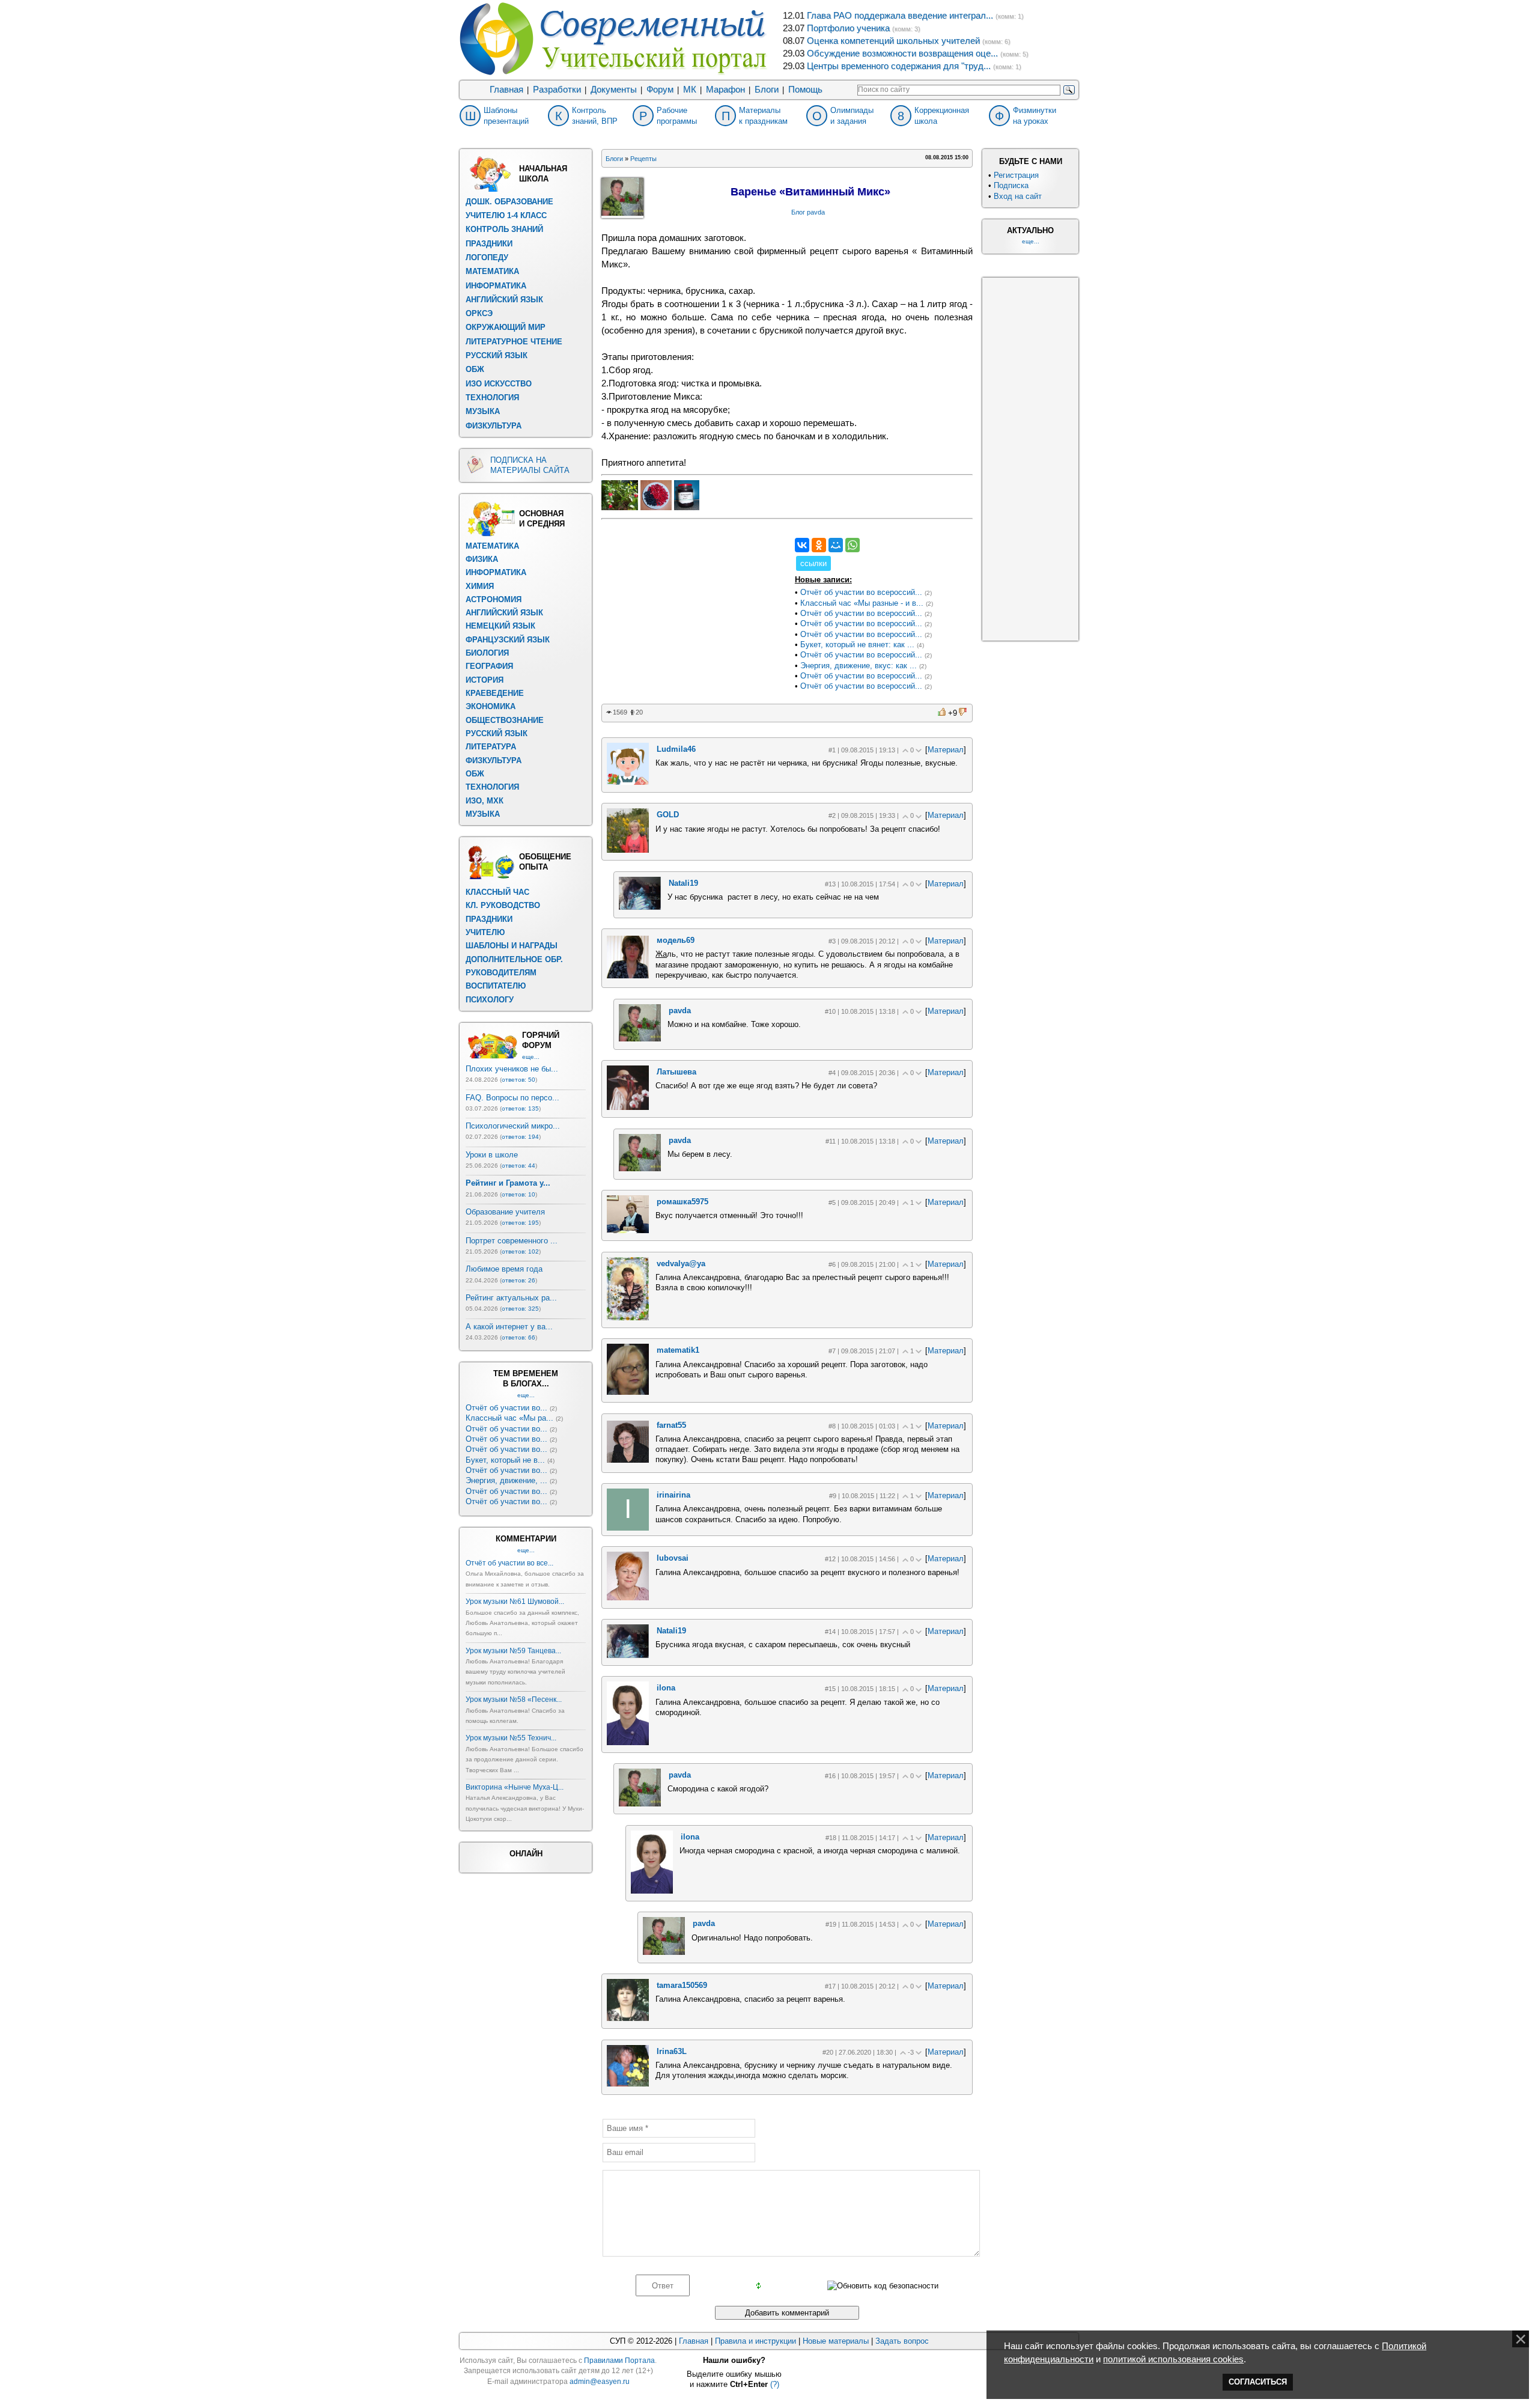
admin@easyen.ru (600, 2382)
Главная (506, 90)
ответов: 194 (520, 1137)
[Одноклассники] (819, 545)
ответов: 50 (518, 1080)
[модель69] (628, 976)
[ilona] (628, 1742)
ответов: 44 (518, 1166)
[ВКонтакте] (802, 545)
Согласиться (1258, 2382)
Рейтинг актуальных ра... (511, 1298)
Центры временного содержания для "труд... (899, 66)
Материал (946, 750)
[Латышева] (628, 1107)
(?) (775, 2384)
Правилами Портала (619, 2361)
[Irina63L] (628, 2084)
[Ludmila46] (628, 782)
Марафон (725, 90)
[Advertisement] (691, 613)
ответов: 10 (518, 1194)
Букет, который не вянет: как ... (857, 645)
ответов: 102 (520, 1251)
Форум (660, 90)
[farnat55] (628, 1460)
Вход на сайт (1018, 196)
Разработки (557, 90)
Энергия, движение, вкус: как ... (859, 666)
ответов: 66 (518, 1337)
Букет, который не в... (505, 1460)
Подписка (1011, 185)
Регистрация (1016, 175)
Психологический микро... (513, 1126)
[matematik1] (628, 1392)
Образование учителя (505, 1212)
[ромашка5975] (628, 1230)
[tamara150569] (628, 2018)
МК (690, 90)
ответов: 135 (520, 1108)
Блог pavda (808, 212)
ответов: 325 (520, 1309)
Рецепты (643, 159)
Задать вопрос (902, 2341)
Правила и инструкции (755, 2341)
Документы (614, 90)
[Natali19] (640, 907)
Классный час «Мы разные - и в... (862, 603)
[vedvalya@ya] (628, 1318)
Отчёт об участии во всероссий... (861, 592)
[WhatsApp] (853, 545)
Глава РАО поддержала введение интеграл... (900, 16)
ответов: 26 (518, 1280)
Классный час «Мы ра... (509, 1418)
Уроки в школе (492, 1155)
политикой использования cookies (1173, 2359)
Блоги (767, 90)
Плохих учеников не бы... (512, 1069)
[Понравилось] (943, 712)
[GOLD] (628, 850)
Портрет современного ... (512, 1241)
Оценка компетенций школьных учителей (893, 41)
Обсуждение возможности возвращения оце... (902, 53)
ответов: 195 (520, 1223)
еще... (531, 1057)
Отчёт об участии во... (506, 1408)
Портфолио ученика (848, 28)
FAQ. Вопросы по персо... (512, 1098)
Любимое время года (504, 1269)
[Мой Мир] (836, 545)
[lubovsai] (628, 1598)
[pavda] (640, 1039)
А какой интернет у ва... (509, 1327)
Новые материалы (836, 2341)
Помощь (805, 90)
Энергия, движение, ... (506, 1480)
